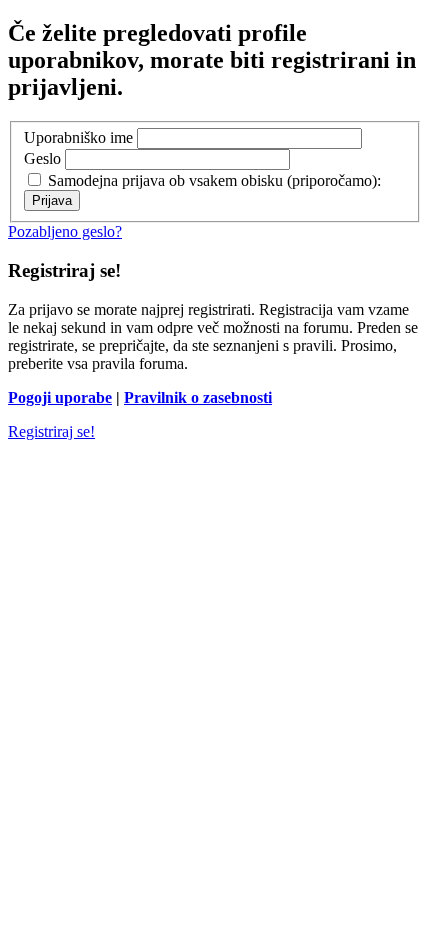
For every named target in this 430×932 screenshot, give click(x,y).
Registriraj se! (51, 431)
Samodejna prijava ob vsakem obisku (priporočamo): (212, 180)
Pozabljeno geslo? (65, 231)
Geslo (42, 158)
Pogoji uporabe (60, 397)
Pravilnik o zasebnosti (198, 397)
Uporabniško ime (78, 137)
